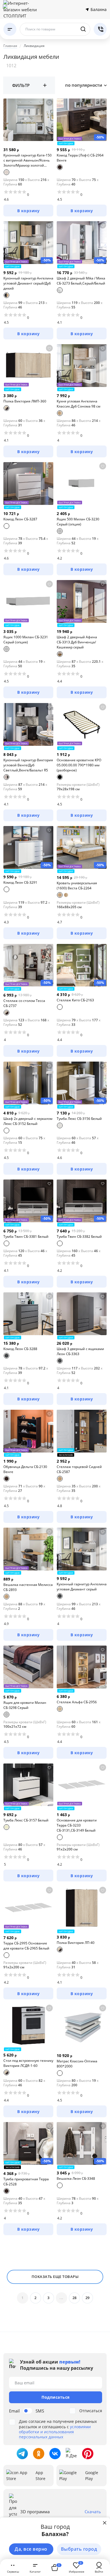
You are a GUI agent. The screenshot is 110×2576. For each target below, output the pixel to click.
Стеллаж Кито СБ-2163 (75, 1000)
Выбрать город (79, 2549)
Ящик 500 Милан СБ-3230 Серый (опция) (78, 522)
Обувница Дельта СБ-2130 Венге (25, 1469)
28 (75, 2298)
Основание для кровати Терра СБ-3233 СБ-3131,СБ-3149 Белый (77, 1825)
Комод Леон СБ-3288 (20, 1349)
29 (88, 2298)
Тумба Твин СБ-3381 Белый (26, 1236)
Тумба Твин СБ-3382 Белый (79, 1236)
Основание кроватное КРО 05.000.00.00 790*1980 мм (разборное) (79, 765)
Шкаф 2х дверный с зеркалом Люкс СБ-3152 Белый (28, 1121)
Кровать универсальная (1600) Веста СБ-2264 (77, 886)
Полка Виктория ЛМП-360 (25, 401)
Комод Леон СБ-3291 (20, 882)
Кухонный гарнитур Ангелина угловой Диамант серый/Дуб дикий (28, 283)
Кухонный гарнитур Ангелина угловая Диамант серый (82, 1587)
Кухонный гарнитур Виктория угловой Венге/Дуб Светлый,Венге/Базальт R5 (28, 765)
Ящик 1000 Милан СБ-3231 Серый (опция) (26, 640)
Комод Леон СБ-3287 (20, 519)
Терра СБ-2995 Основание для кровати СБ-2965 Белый (26, 1946)
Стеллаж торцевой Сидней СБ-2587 (79, 1469)
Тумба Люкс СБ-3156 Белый (79, 1119)
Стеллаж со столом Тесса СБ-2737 (24, 1003)
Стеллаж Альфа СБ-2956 (77, 1702)
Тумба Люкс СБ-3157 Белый (26, 1820)
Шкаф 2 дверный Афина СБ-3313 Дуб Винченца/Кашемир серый (77, 642)
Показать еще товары (55, 2277)
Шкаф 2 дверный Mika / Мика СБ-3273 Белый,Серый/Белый (81, 281)
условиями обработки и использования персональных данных (55, 2432)
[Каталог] (10, 29)
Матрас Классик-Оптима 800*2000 (77, 2064)
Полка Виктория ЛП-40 (76, 1943)
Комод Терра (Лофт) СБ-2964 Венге (80, 158)
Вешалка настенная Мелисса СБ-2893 (28, 1587)
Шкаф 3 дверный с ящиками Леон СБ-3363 (80, 1351)
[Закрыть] (105, 2523)
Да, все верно (31, 2549)
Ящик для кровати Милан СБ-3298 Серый (25, 1705)
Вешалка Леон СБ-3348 (76, 2178)
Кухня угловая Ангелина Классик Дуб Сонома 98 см (79, 404)
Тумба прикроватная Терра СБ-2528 (26, 2182)
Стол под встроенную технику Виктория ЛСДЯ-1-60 (28, 2063)
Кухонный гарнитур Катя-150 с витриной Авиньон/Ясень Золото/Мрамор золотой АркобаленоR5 (27, 160)
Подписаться (56, 2397)
